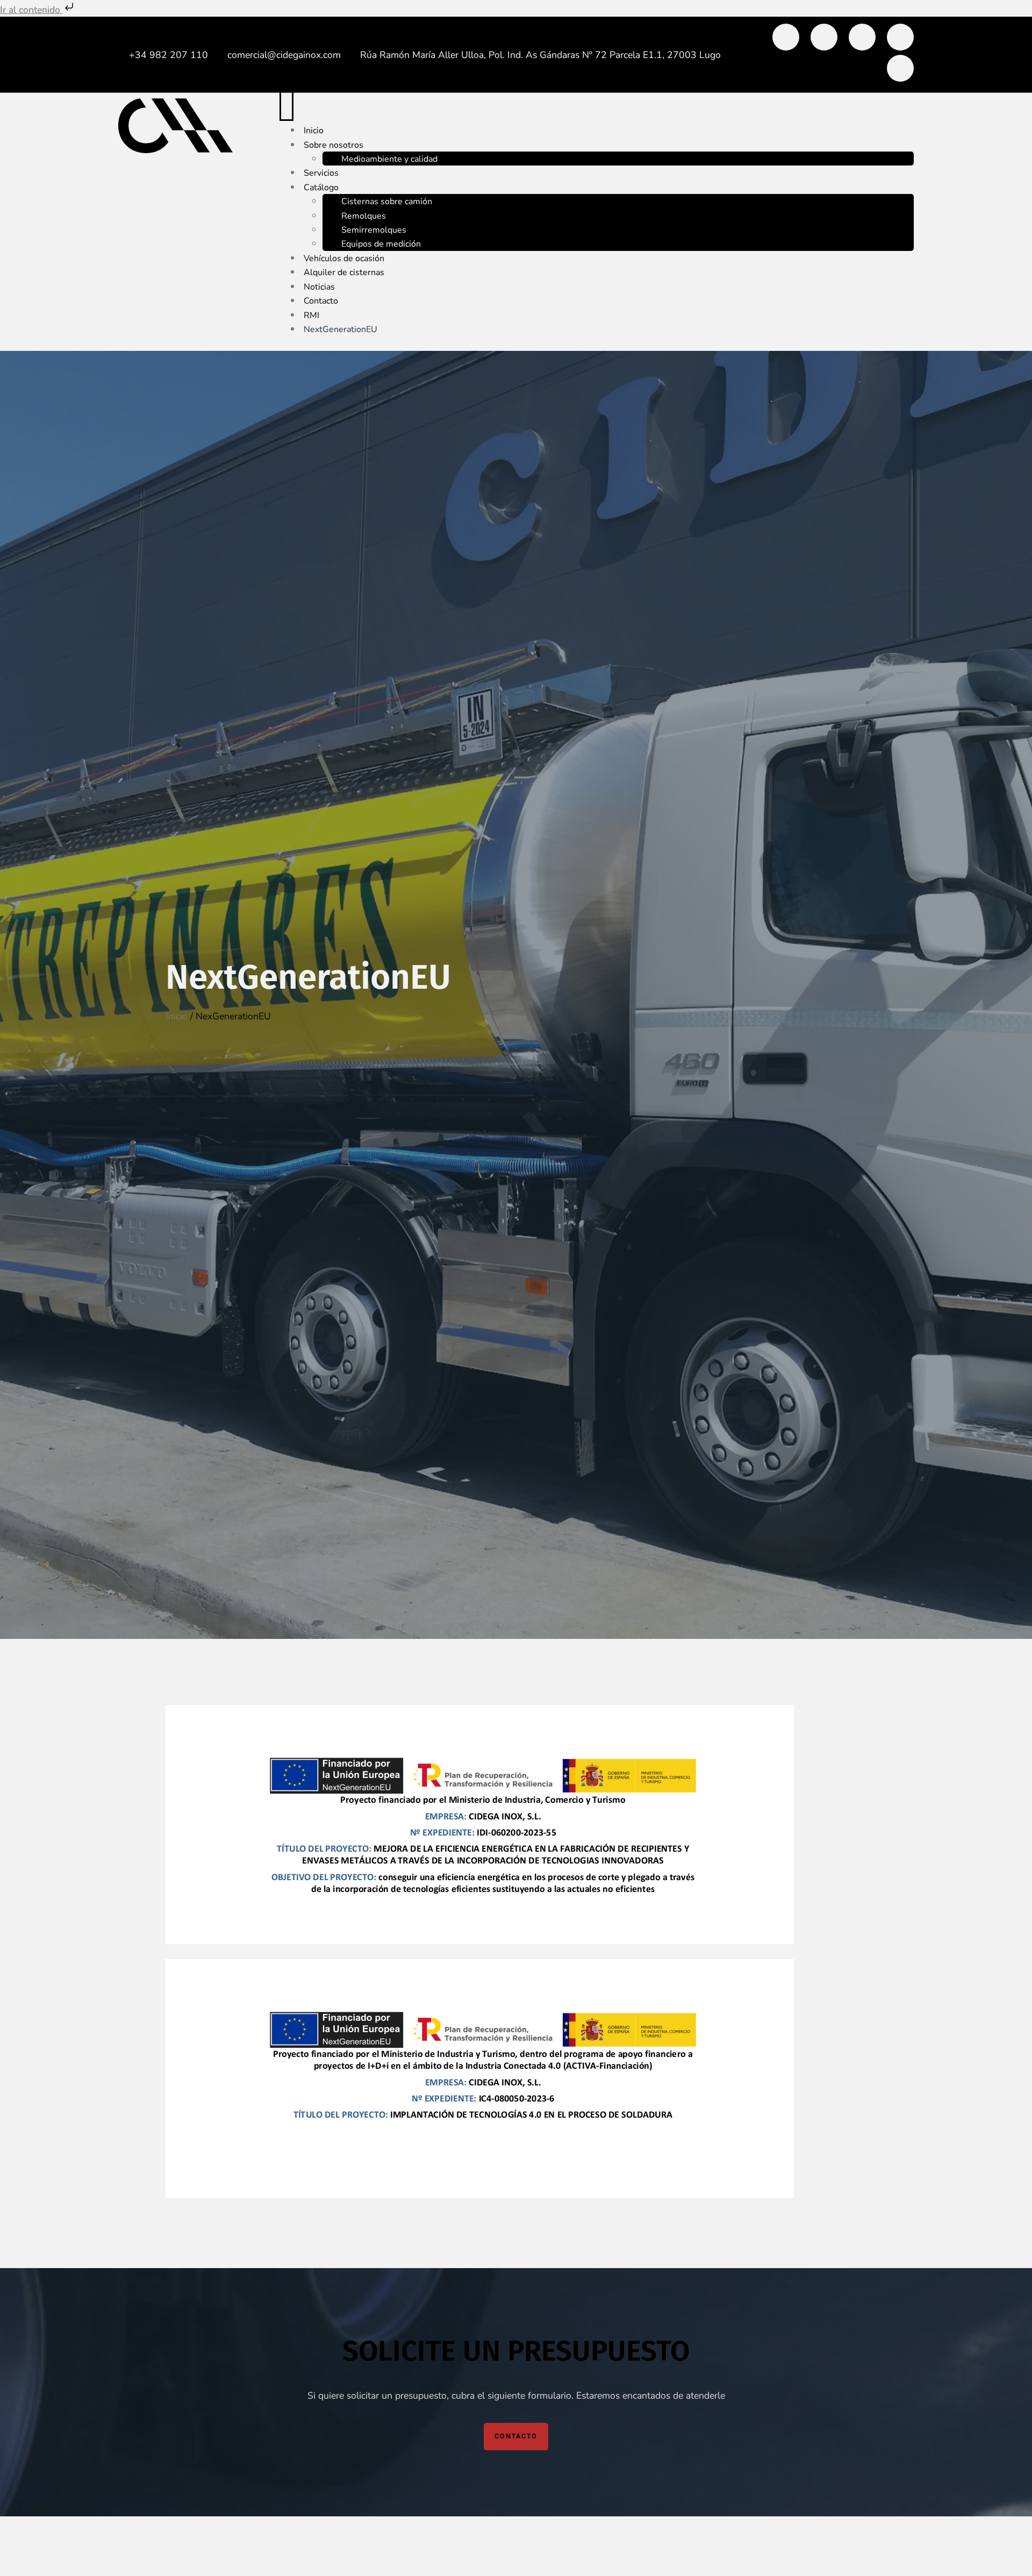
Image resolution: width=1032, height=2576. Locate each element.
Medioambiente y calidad (389, 159)
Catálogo (321, 188)
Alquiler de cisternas (344, 272)
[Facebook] (786, 37)
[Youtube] (900, 68)
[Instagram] (900, 37)
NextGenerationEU (341, 329)
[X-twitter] (862, 37)
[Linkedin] (824, 37)
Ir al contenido (31, 10)
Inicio (177, 1016)
